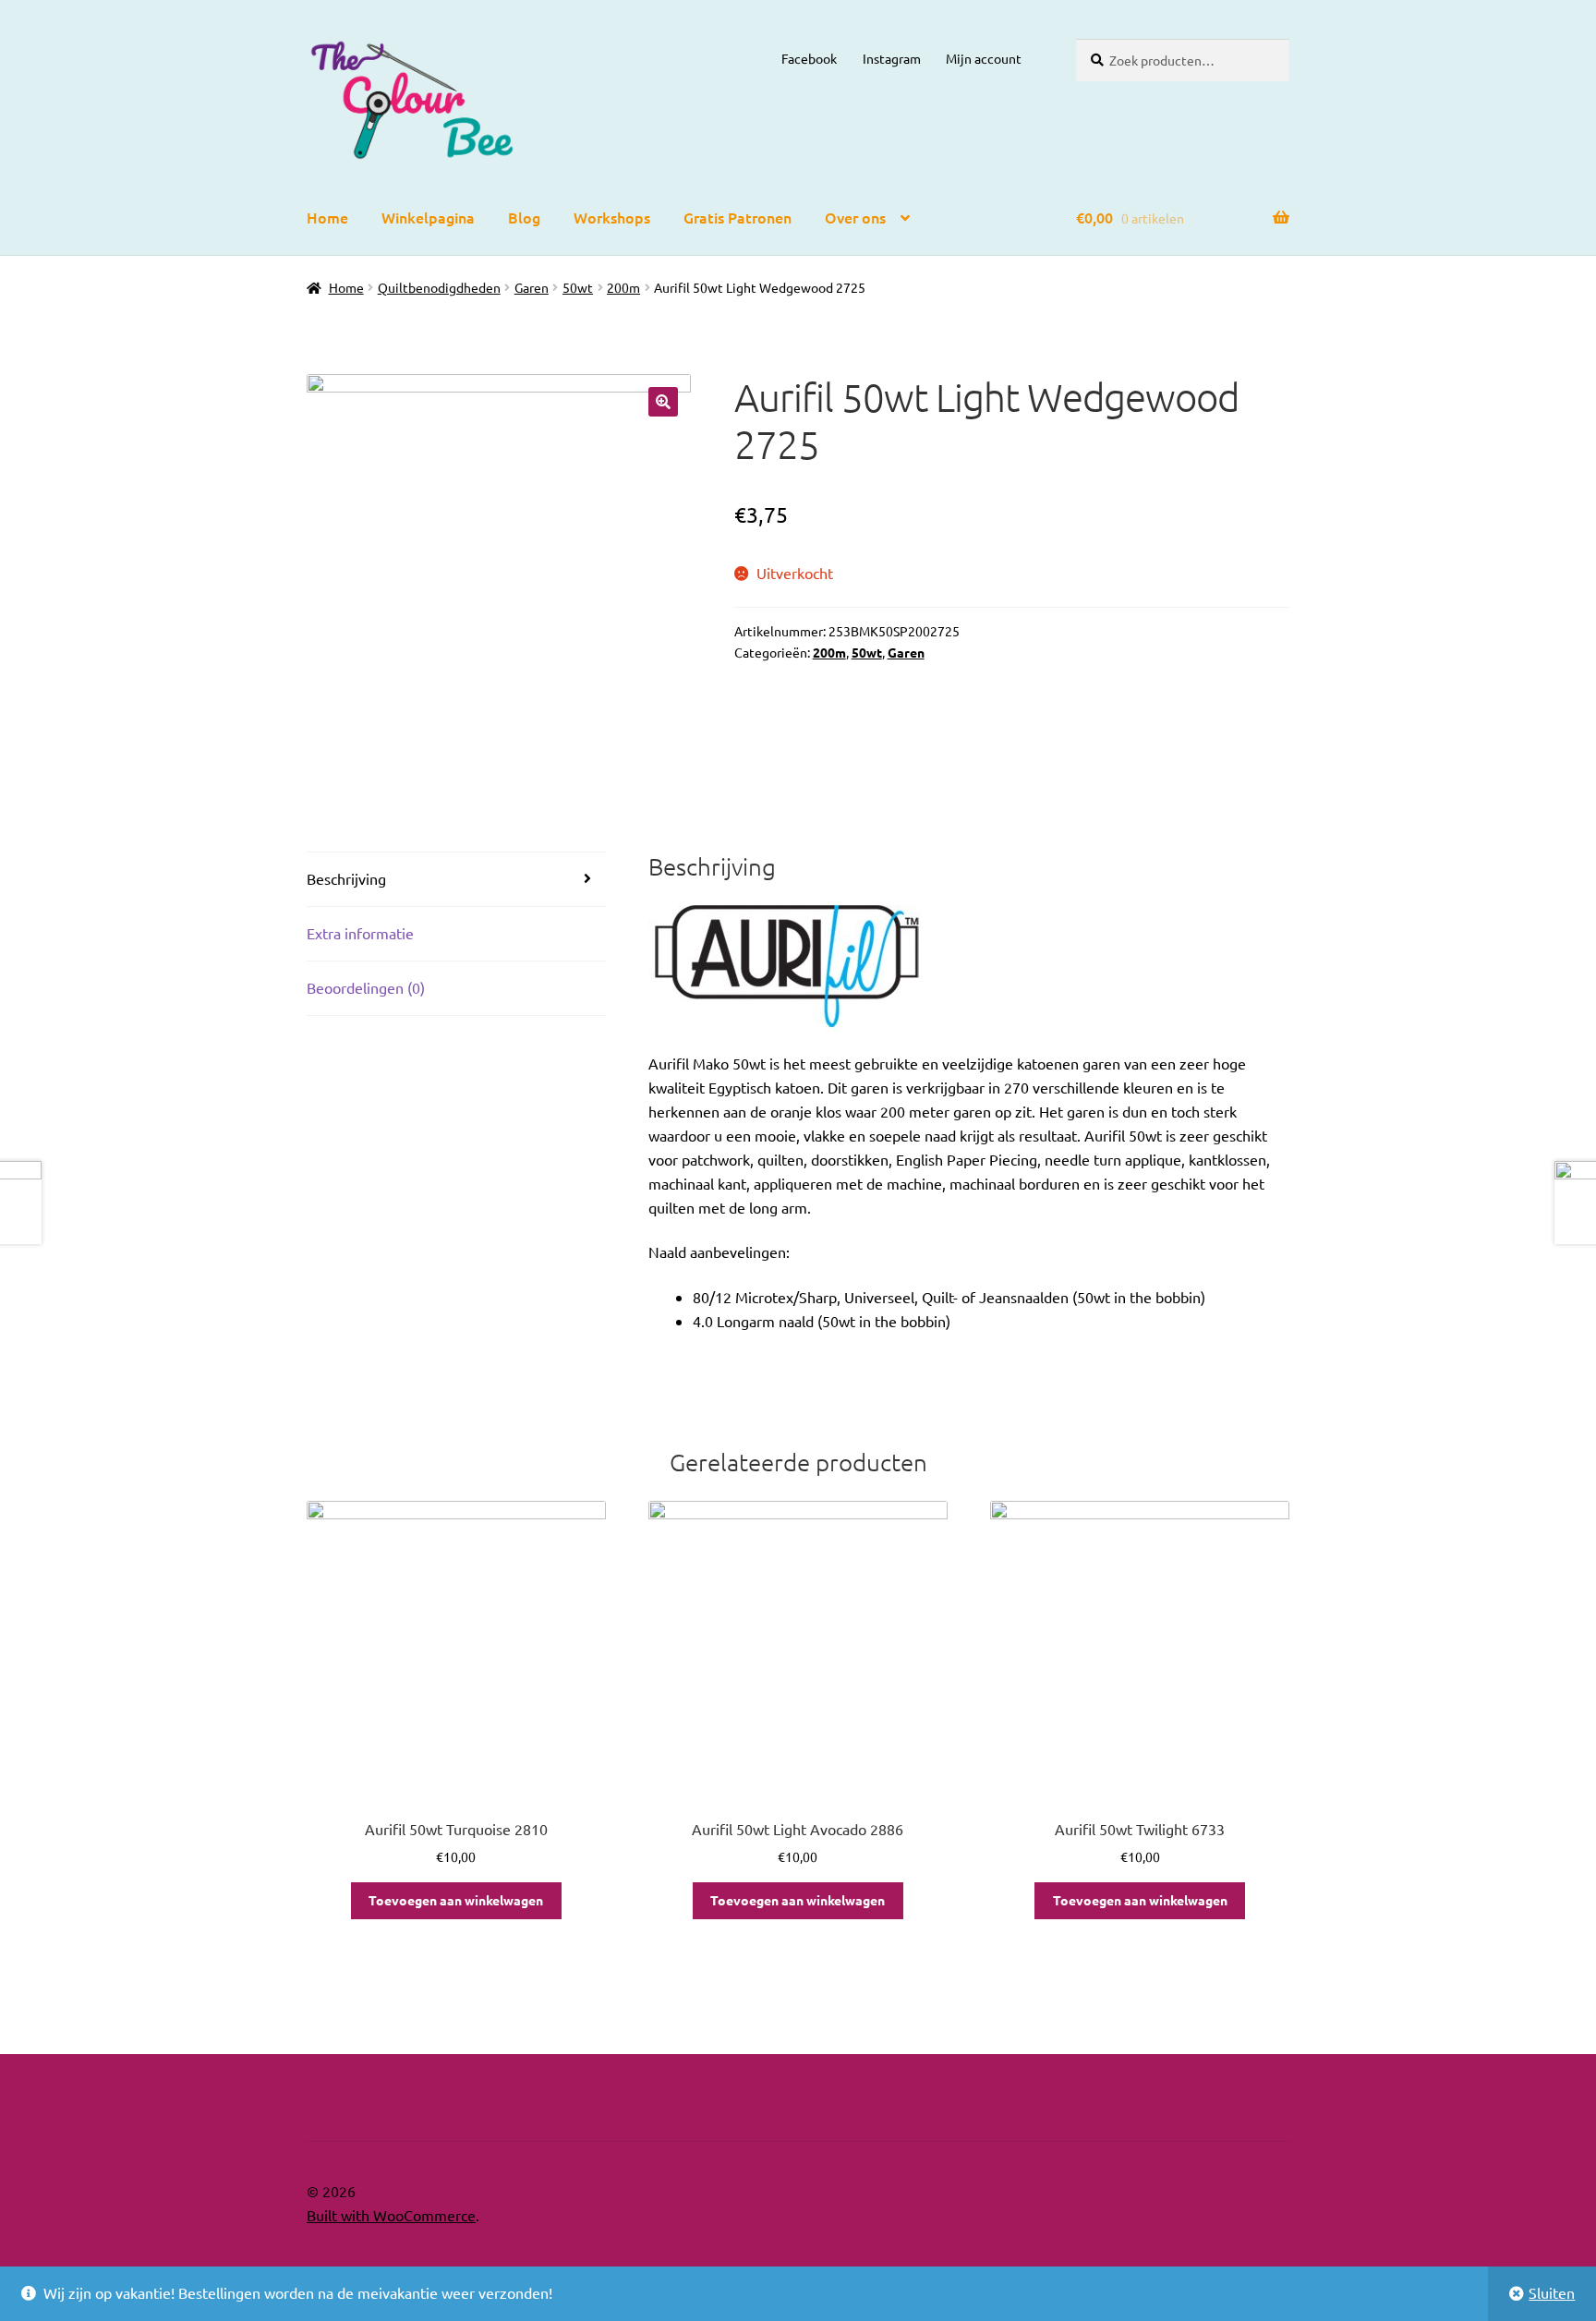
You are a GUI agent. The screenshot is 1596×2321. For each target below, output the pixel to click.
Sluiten (1552, 2292)
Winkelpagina (428, 217)
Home (327, 217)
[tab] (456, 880)
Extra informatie (360, 933)
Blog (524, 217)
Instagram (892, 58)
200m (623, 287)
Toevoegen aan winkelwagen (456, 1900)
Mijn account (984, 58)
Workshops (612, 217)
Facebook (809, 58)
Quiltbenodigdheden (439, 287)
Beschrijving (346, 878)
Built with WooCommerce (391, 2215)
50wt (578, 287)
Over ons (855, 217)
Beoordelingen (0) (366, 987)
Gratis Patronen (738, 217)
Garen (532, 287)
